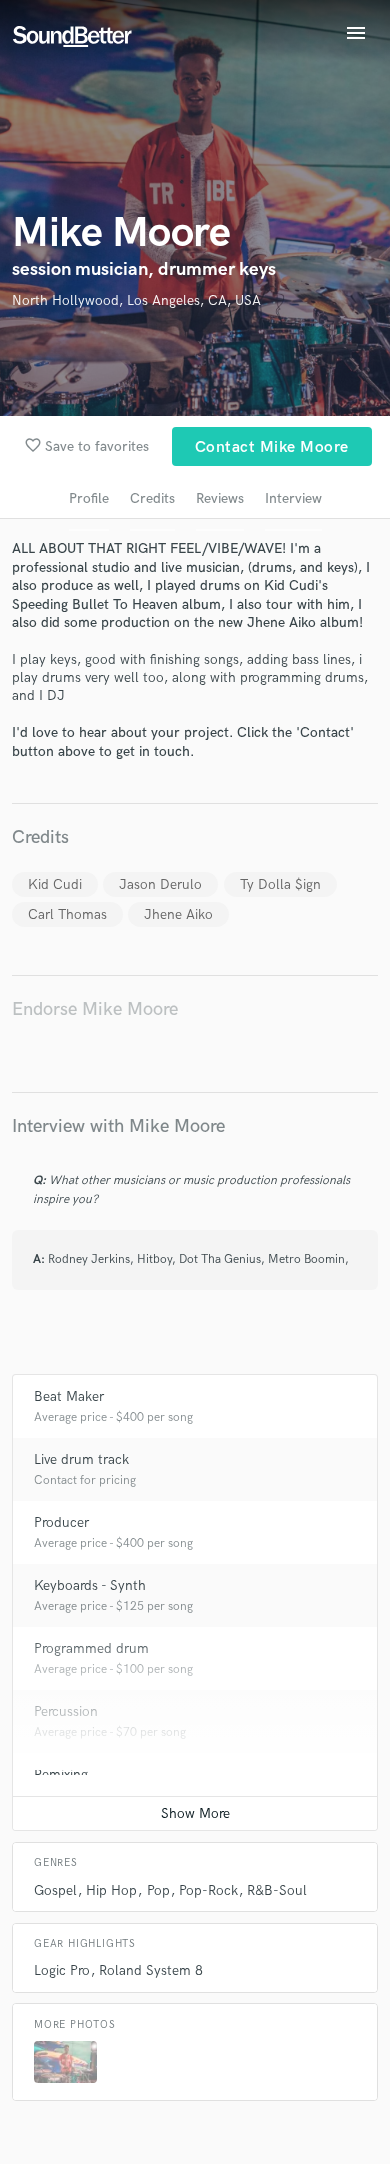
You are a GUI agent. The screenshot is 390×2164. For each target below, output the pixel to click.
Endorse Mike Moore (95, 1009)
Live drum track (81, 1459)
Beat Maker (69, 1396)
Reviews (220, 498)
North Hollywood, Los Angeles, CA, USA (136, 300)
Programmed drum (91, 1648)
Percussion (66, 1711)
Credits (152, 498)
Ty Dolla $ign (280, 884)
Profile (89, 498)
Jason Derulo (160, 884)
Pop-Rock (208, 1890)
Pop (158, 1890)
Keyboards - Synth (90, 1585)
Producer (61, 1522)
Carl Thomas (67, 914)
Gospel (55, 1890)
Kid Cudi (55, 884)
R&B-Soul (277, 1890)
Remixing (61, 1774)
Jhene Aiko (178, 914)
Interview (293, 498)
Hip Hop (111, 1890)
